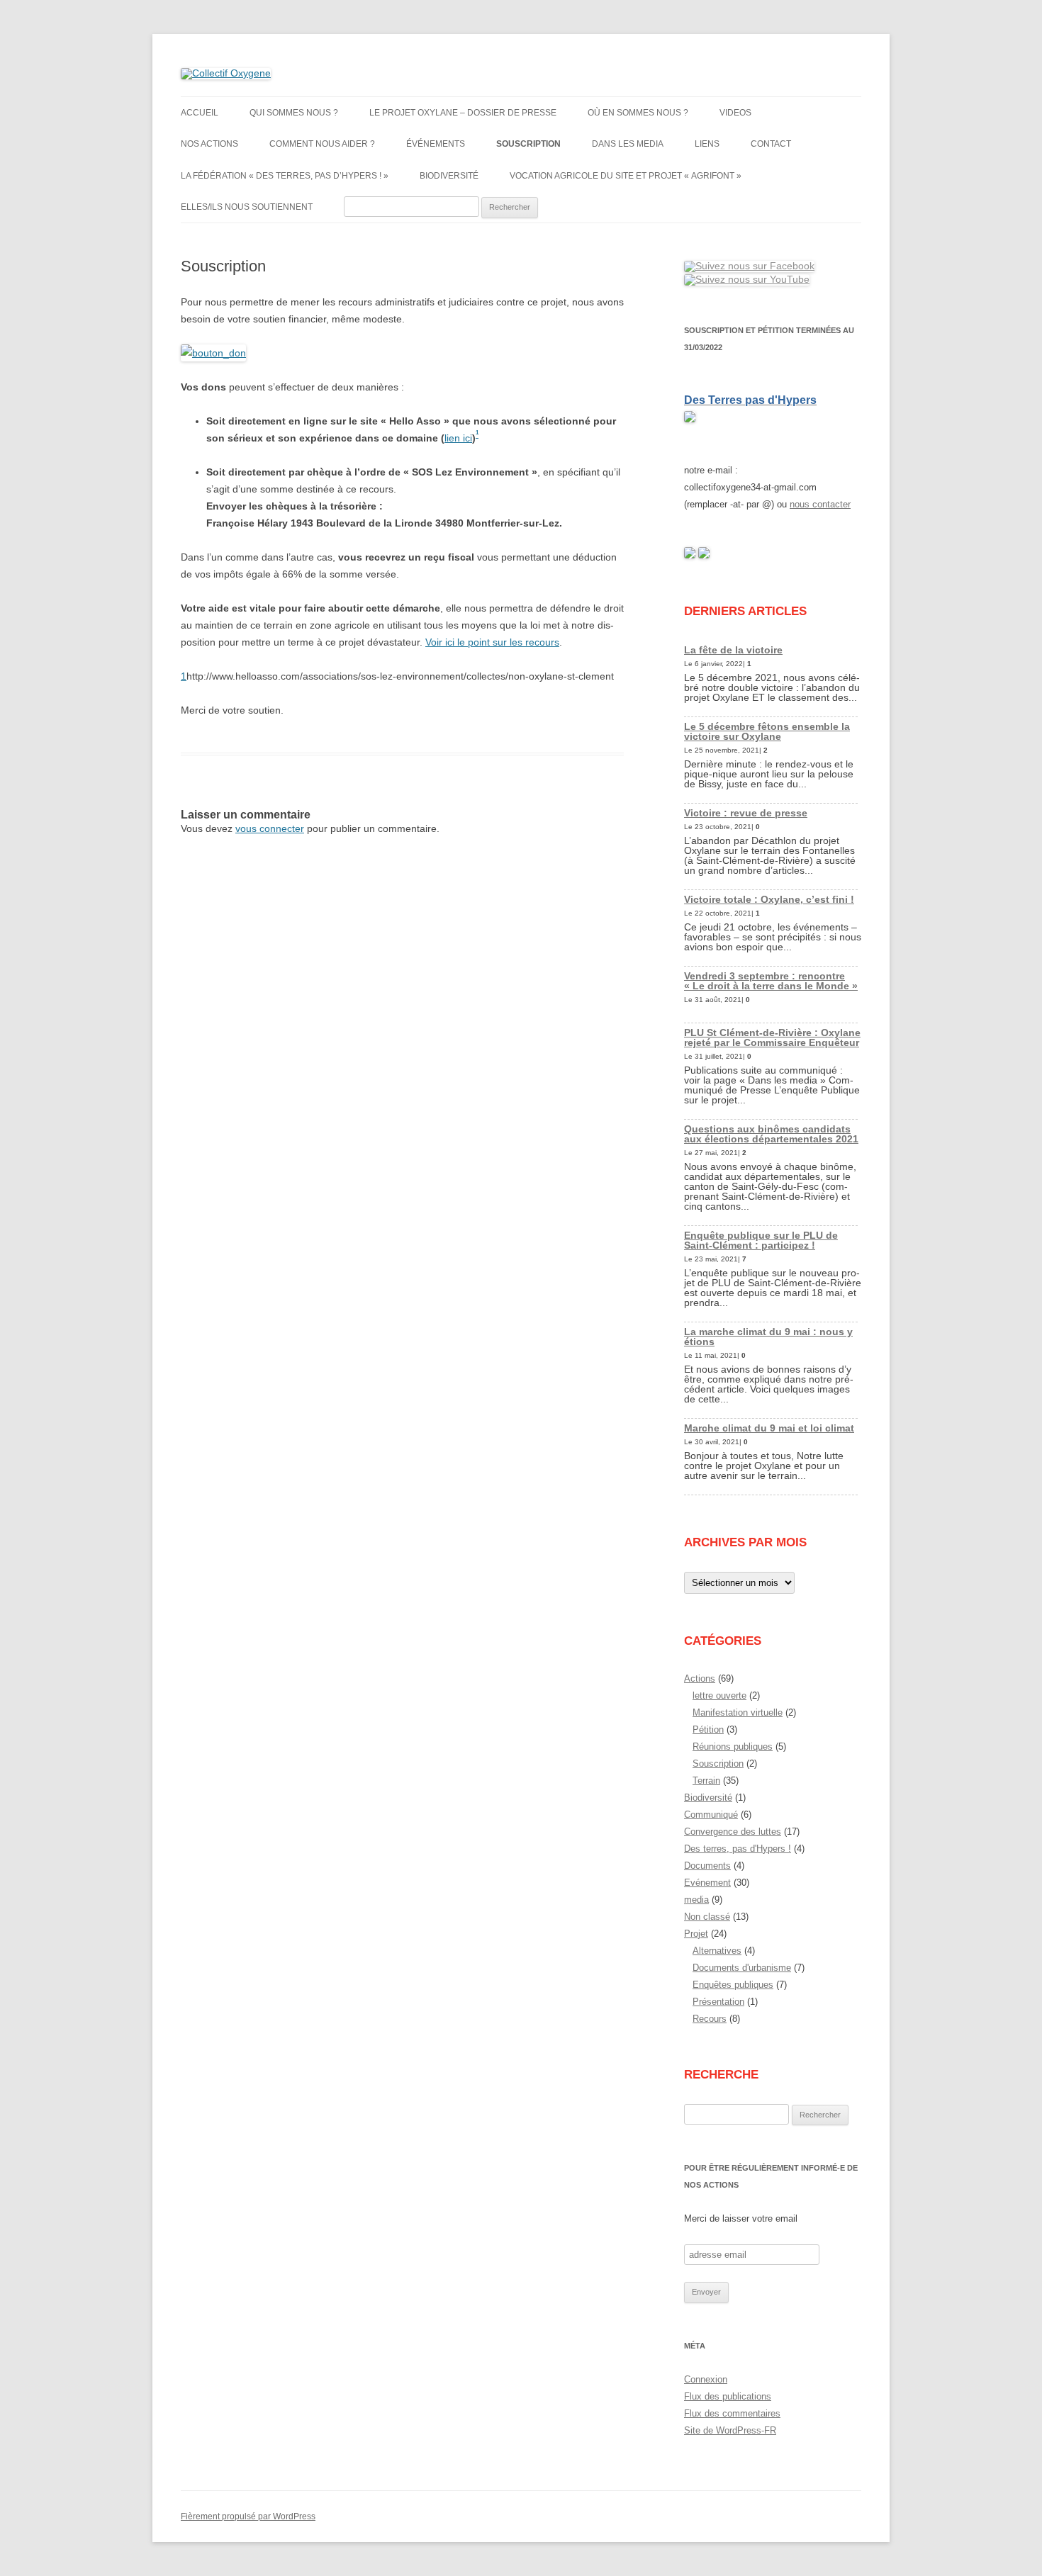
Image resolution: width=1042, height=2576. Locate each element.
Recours (710, 2019)
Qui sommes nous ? (294, 113)
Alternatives (717, 1951)
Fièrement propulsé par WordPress (248, 2516)
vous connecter (270, 828)
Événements (436, 144)
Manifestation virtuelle (738, 1712)
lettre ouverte (719, 1695)
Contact (771, 144)
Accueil (200, 113)
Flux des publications (728, 2396)
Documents (707, 1866)
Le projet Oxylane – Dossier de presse (463, 113)
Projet (696, 1934)
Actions (700, 1678)
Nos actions (209, 144)
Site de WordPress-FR (730, 2430)
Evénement (707, 1883)
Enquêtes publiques (733, 1985)
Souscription (528, 144)
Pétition (708, 1729)
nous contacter (820, 504)
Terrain (706, 1781)
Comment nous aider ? (322, 144)
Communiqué (711, 1815)
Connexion (706, 2379)
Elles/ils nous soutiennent (247, 207)
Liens (707, 144)
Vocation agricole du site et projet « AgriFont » (626, 176)
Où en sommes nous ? (638, 113)
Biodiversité (449, 176)
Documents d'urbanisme (742, 1968)
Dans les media (628, 144)
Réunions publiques (733, 1747)
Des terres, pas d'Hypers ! (738, 1849)
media (696, 1900)
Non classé (707, 1917)
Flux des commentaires (732, 2413)
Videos (735, 113)
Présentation (718, 2002)
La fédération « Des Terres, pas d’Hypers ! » (285, 176)
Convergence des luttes (733, 1832)
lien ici (458, 438)
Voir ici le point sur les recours (492, 642)
